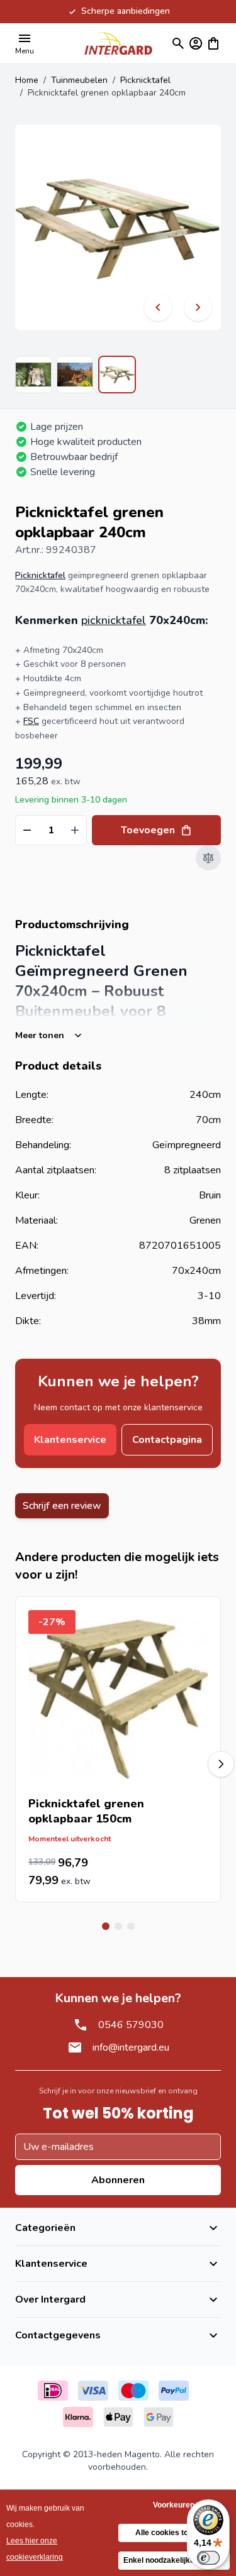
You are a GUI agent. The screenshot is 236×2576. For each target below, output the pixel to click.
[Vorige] (158, 307)
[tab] (106, 1926)
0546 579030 (131, 2025)
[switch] (208, 2558)
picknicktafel (114, 620)
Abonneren (118, 2180)
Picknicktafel (145, 80)
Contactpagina (167, 1440)
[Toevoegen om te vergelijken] (208, 858)
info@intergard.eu (131, 2047)
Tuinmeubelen (79, 80)
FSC (31, 721)
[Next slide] (221, 1764)
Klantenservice (70, 1440)
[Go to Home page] (118, 43)
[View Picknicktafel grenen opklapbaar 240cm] (33, 375)
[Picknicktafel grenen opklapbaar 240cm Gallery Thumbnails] (76, 375)
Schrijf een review (62, 1506)
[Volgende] (198, 307)
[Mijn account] (196, 43)
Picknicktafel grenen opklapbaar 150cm (86, 1811)
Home (27, 80)
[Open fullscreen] (118, 227)
